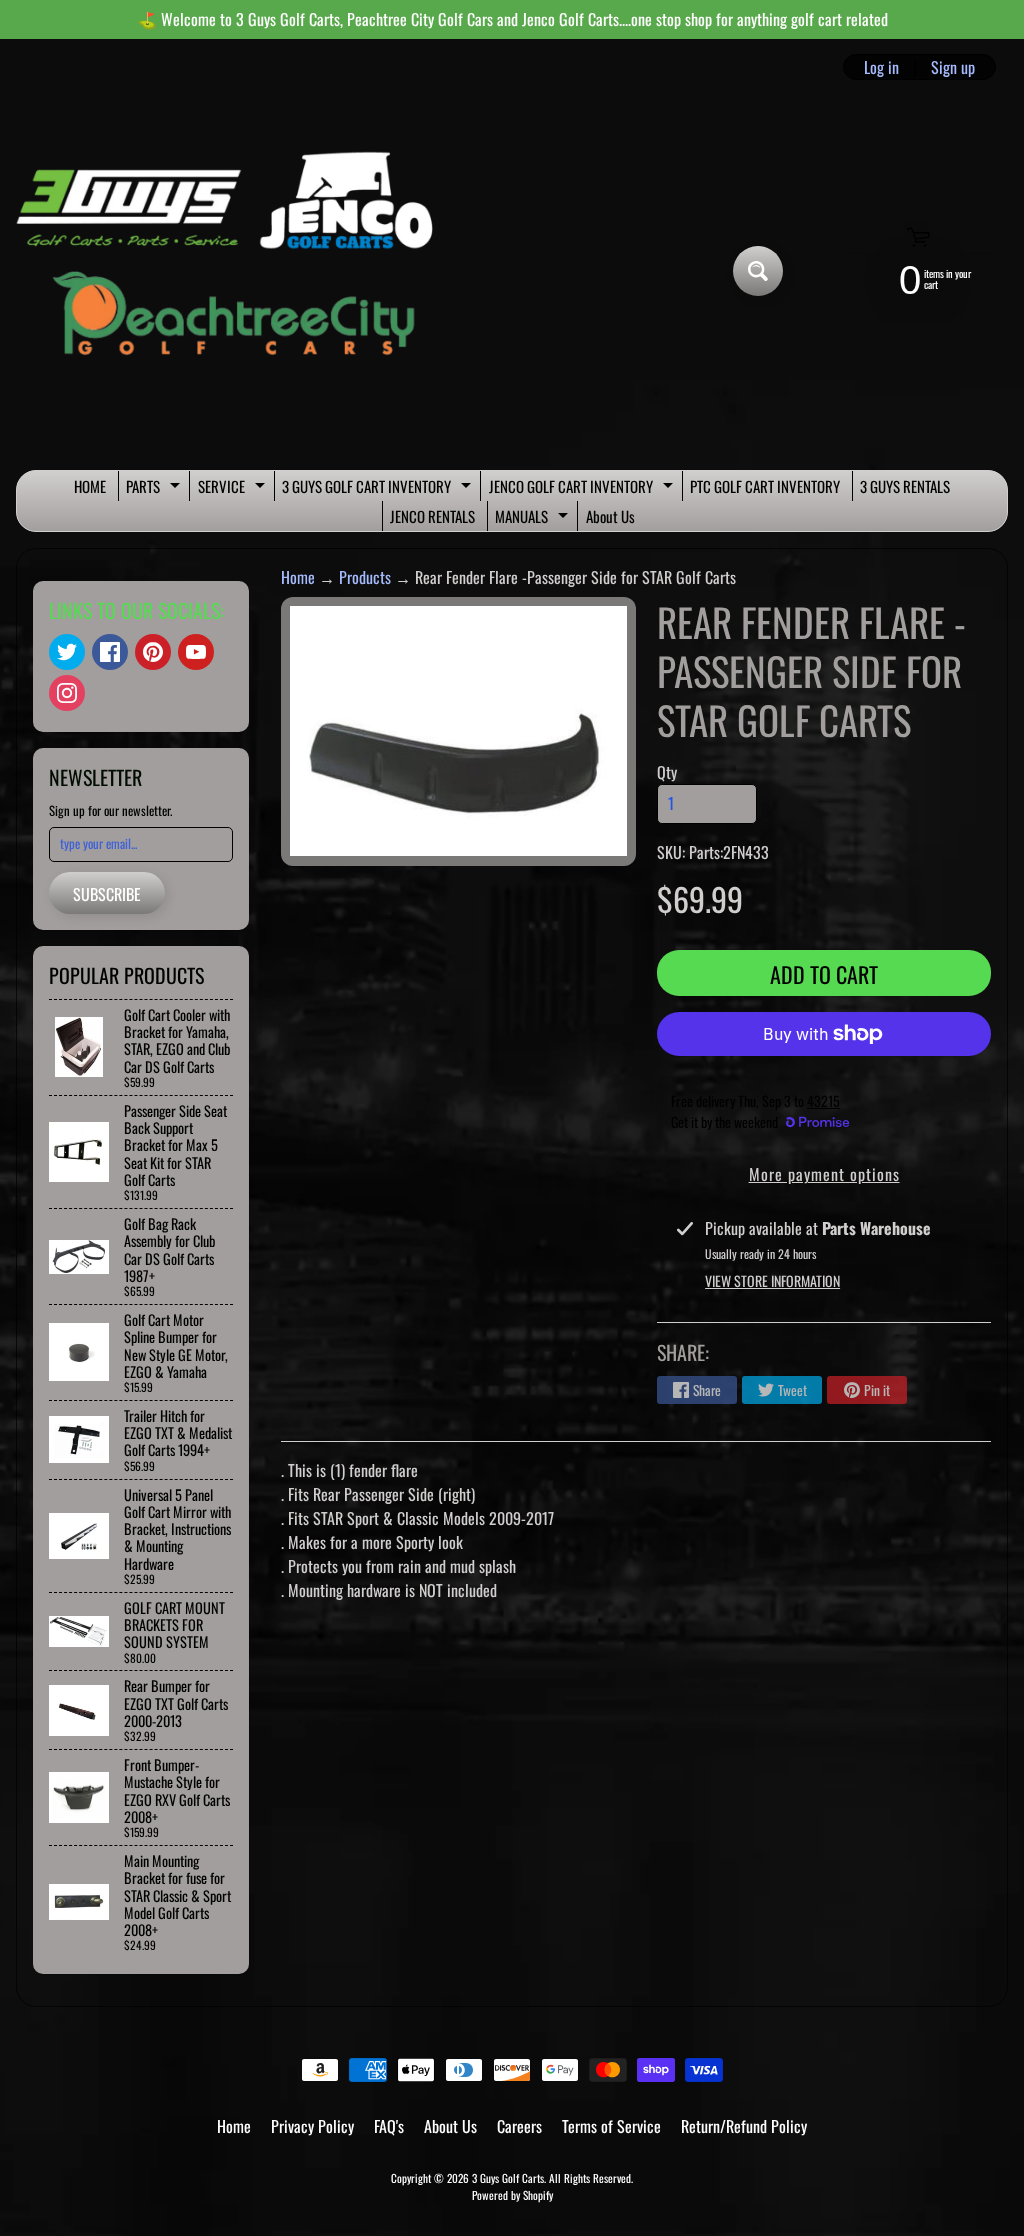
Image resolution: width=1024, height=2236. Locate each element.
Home (298, 577)
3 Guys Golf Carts (508, 2178)
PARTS (155, 488)
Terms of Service (611, 2126)
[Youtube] (196, 652)
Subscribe (107, 894)
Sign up (953, 67)
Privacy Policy (312, 2126)
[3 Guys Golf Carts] (233, 271)
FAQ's (389, 2126)
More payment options (824, 1174)
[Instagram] (67, 693)
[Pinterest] (153, 652)
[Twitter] (67, 652)
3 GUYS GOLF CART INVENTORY (379, 488)
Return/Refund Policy (744, 2126)
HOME (90, 486)
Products (365, 577)
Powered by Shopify (512, 2195)
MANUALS (534, 518)
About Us (610, 516)
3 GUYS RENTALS (905, 486)
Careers (519, 2126)
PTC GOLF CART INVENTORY (765, 486)
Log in (881, 67)
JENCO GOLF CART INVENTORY (583, 488)
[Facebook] (110, 652)
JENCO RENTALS (432, 516)
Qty (667, 772)
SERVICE (234, 488)
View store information (772, 1280)
